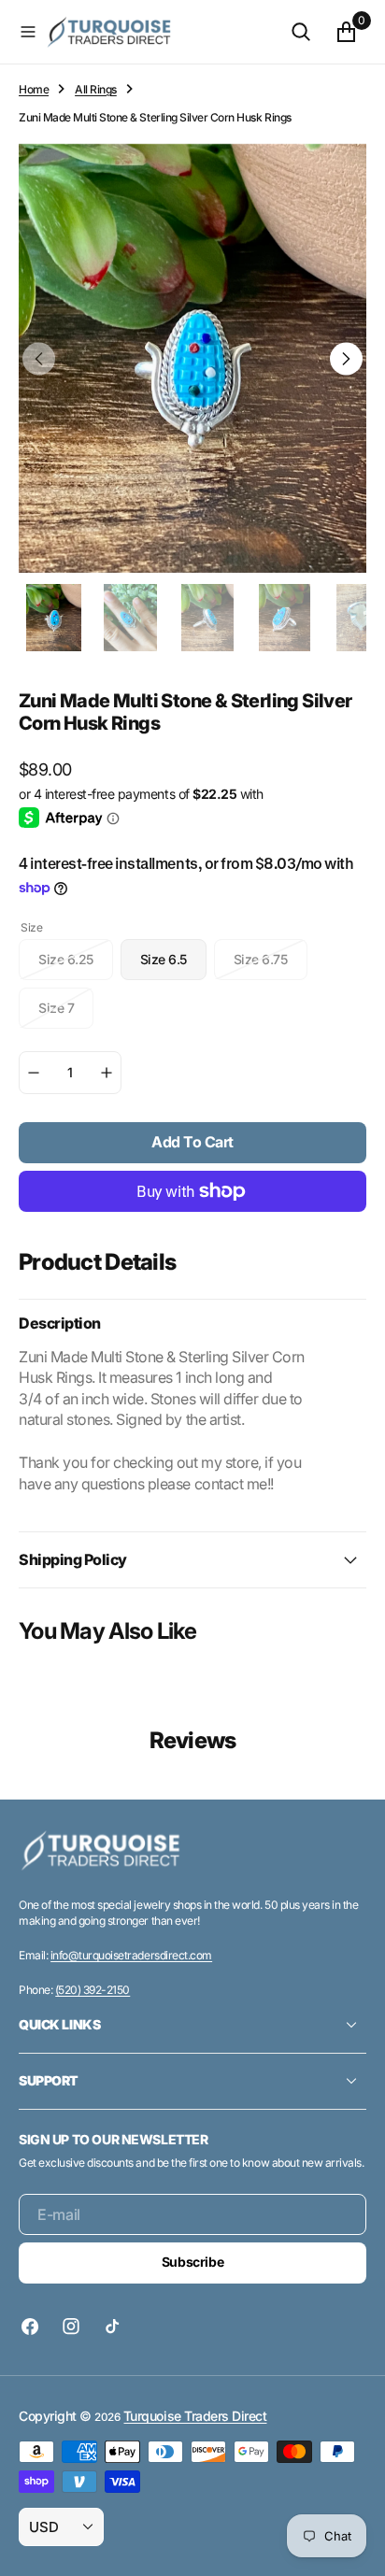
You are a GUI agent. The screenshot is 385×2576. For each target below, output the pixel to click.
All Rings (96, 89)
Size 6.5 (173, 966)
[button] (28, 32)
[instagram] (71, 2327)
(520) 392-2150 (93, 1990)
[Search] (301, 32)
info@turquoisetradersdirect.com (131, 1955)
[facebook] (35, 2327)
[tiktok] (112, 2327)
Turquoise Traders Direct (195, 2416)
